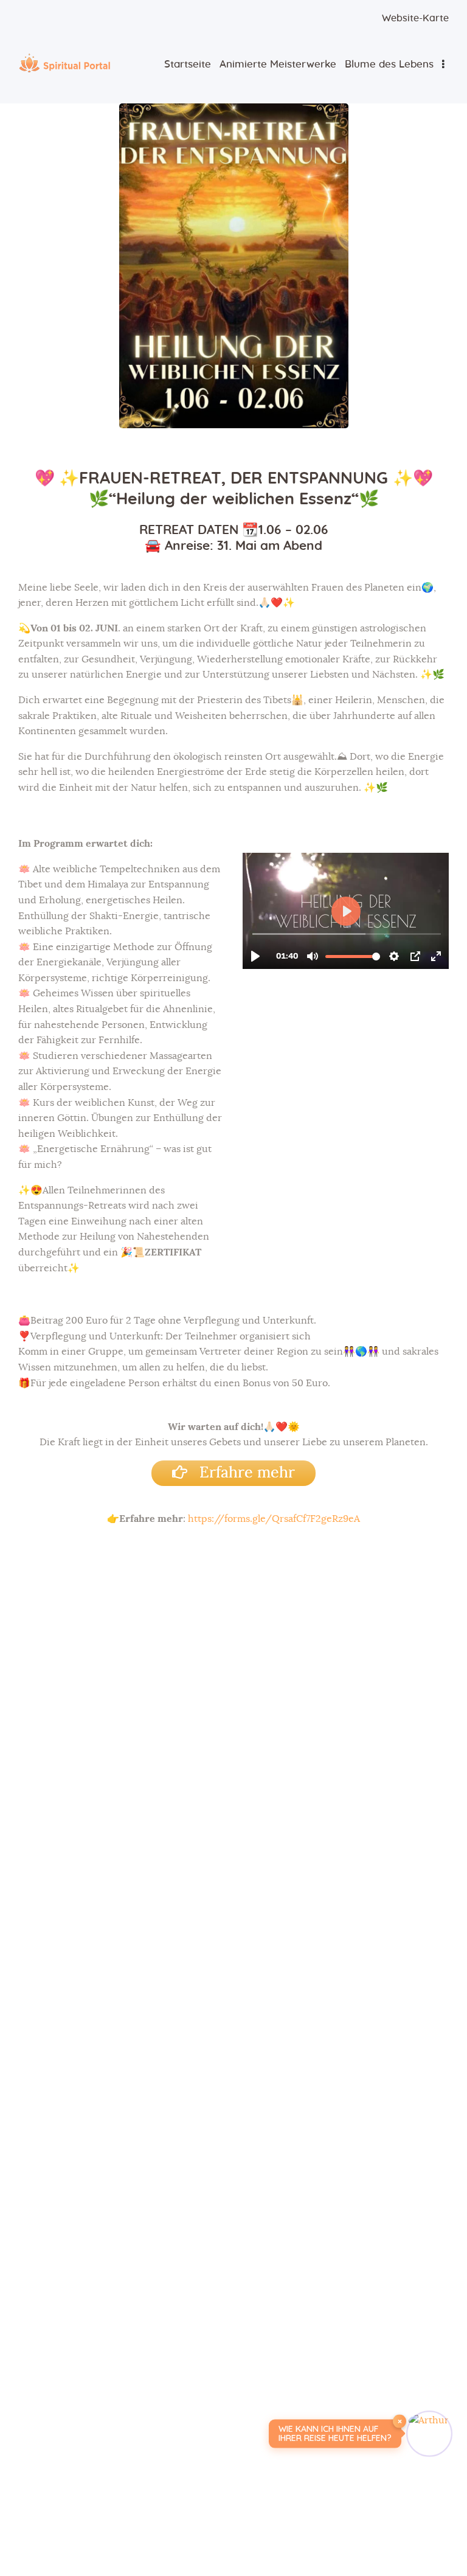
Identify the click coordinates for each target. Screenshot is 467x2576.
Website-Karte (415, 18)
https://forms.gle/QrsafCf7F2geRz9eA (274, 1519)
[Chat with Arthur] (429, 2434)
